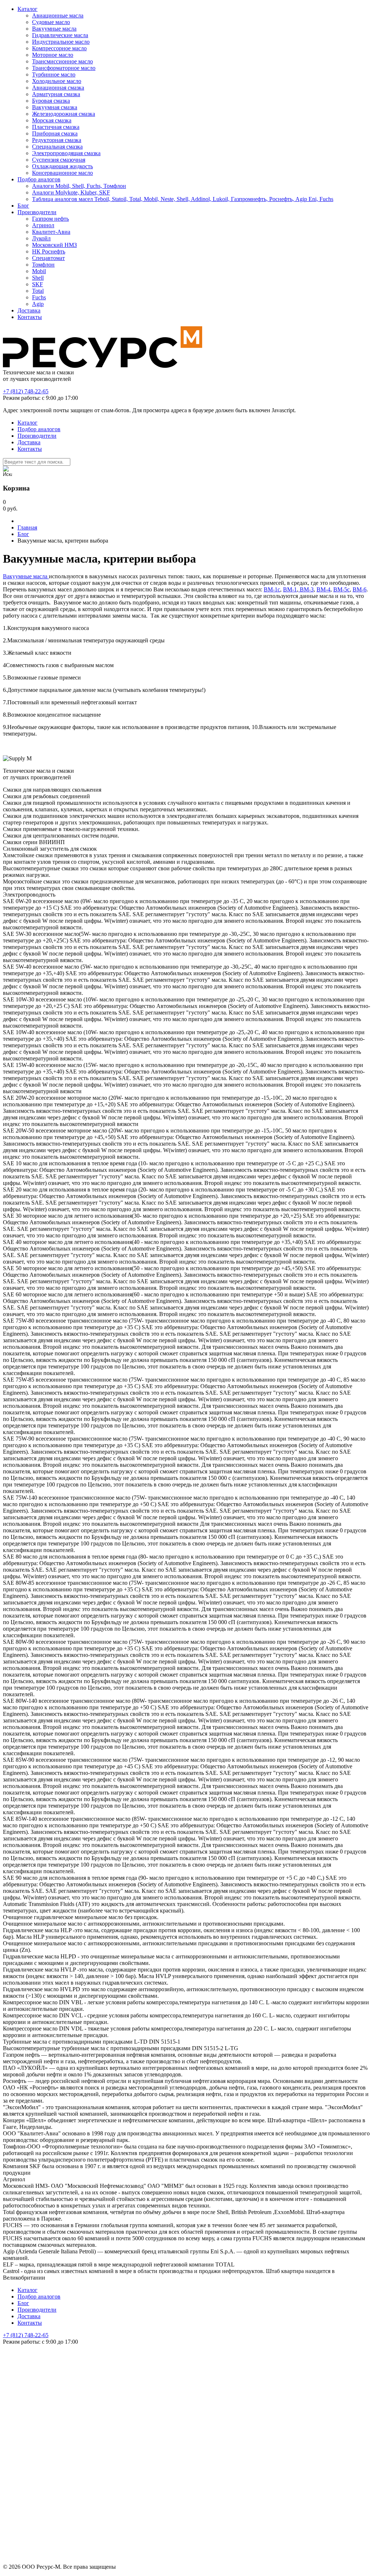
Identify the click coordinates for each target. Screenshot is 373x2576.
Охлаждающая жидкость (62, 166)
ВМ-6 (360, 589)
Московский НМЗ (54, 245)
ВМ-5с (341, 589)
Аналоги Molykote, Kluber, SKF (71, 192)
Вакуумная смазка (55, 107)
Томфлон (43, 265)
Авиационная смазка (58, 88)
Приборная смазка (55, 133)
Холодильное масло (57, 81)
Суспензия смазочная (59, 160)
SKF (38, 284)
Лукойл (41, 238)
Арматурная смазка (56, 94)
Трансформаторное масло (64, 68)
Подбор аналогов (39, 179)
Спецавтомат (48, 258)
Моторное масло (53, 55)
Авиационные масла (58, 15)
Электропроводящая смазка (66, 153)
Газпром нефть (50, 219)
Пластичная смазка (56, 127)
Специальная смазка (57, 147)
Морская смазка (52, 120)
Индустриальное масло (61, 42)
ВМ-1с (272, 589)
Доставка (29, 310)
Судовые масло (51, 22)
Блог (23, 206)
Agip (38, 304)
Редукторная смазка (57, 140)
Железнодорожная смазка (64, 114)
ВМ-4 (323, 589)
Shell (38, 278)
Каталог (28, 9)
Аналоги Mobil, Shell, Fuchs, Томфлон (79, 186)
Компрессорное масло (59, 48)
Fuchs (39, 297)
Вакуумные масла (54, 29)
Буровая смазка (51, 101)
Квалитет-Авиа (51, 232)
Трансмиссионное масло (62, 61)
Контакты (30, 317)
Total (38, 291)
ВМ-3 (306, 589)
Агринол (43, 225)
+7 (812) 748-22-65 (26, 391)
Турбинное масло (54, 74)
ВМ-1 (290, 589)
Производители (37, 212)
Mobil (39, 271)
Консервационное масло (62, 173)
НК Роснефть (49, 251)
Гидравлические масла (60, 35)
